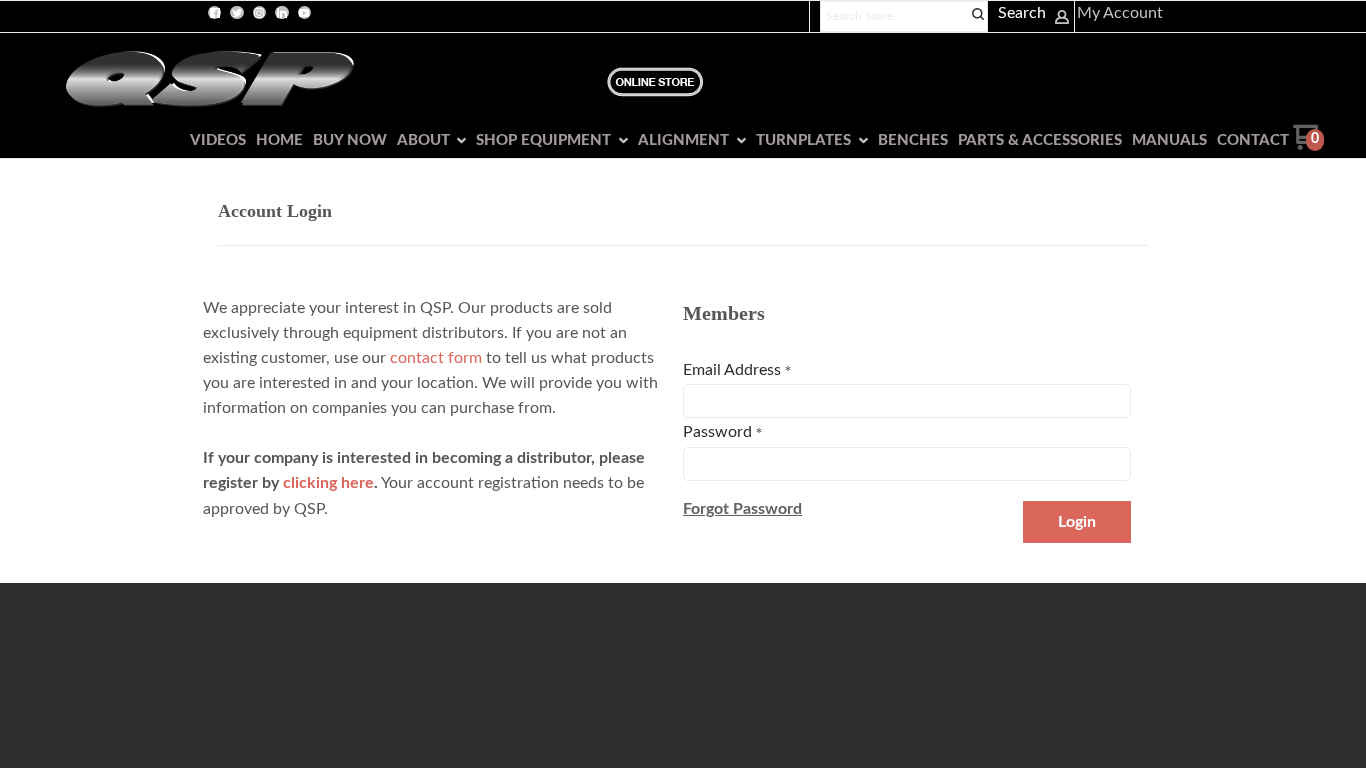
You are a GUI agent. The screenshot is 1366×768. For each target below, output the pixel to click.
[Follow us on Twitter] (237, 13)
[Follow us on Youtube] (304, 13)
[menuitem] (213, 141)
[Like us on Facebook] (215, 13)
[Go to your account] (1062, 20)
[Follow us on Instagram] (259, 13)
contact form (436, 358)
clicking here (328, 483)
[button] (742, 509)
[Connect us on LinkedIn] (282, 13)
